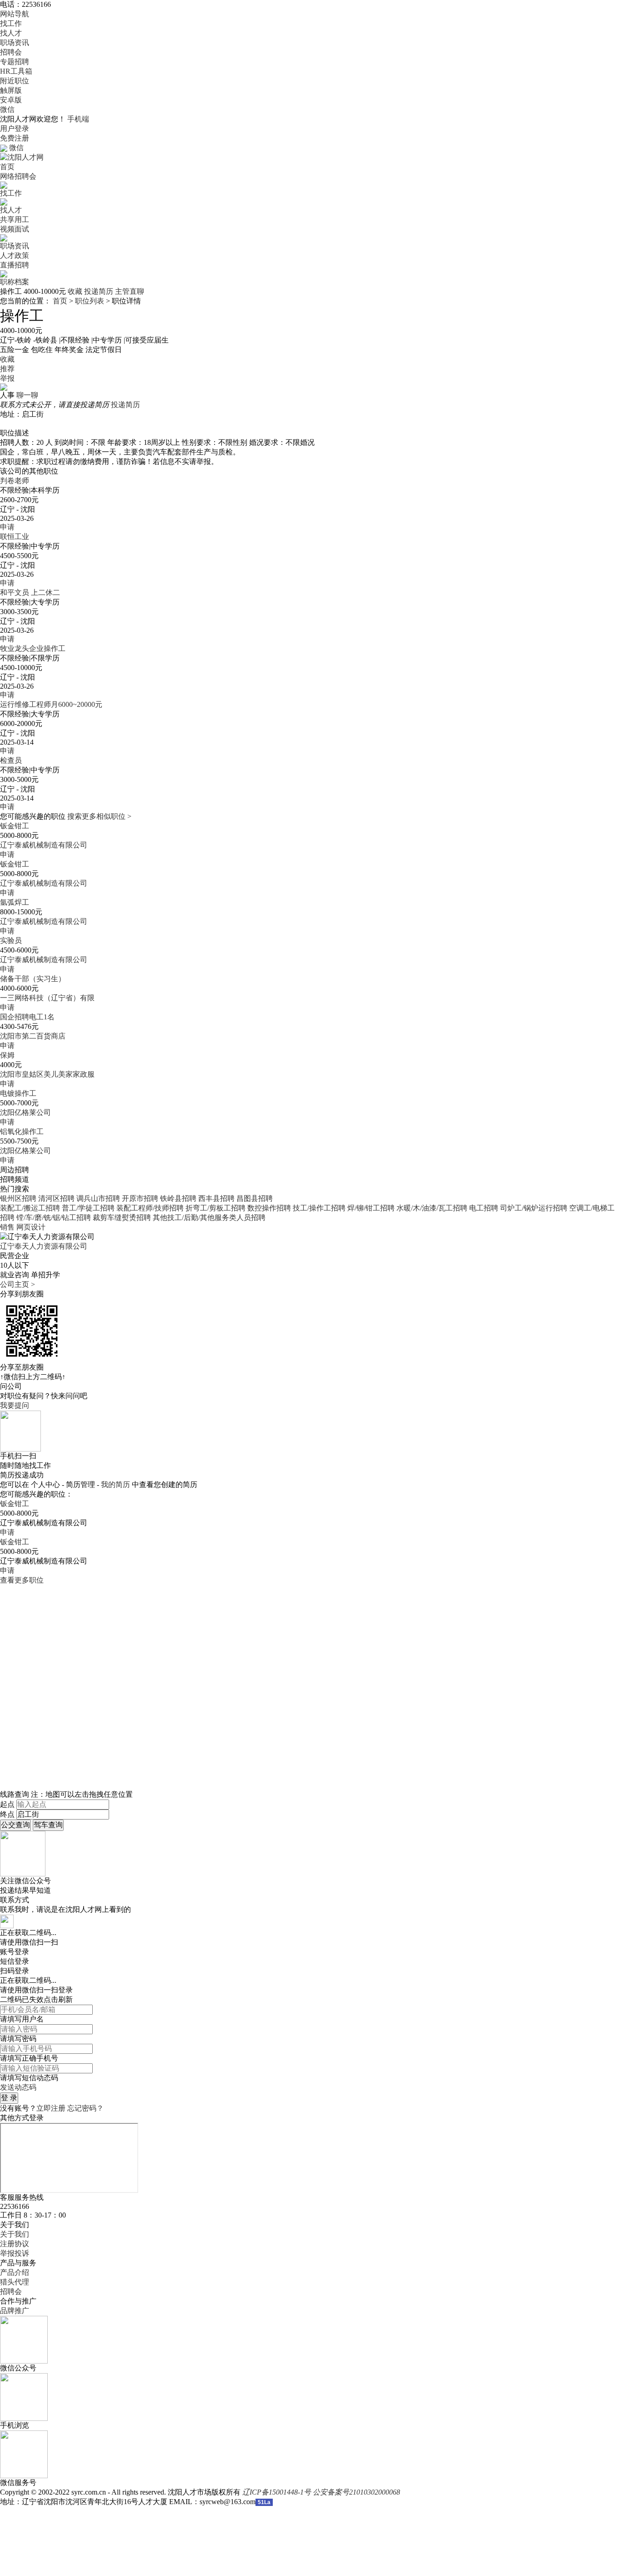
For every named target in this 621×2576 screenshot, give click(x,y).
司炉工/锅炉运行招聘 (534, 1208)
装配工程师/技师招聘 (150, 1208)
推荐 (7, 369)
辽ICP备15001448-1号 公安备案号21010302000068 (321, 2492)
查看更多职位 (22, 1580)
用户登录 (15, 129)
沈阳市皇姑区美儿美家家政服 (47, 1074)
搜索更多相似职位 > (99, 816)
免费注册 (15, 138)
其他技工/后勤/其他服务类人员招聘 (209, 1217)
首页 (7, 167)
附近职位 (15, 81)
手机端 (78, 119)
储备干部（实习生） (33, 979)
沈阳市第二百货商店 (33, 1036)
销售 (7, 1227)
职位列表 (90, 301)
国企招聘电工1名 (27, 1017)
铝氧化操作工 (22, 1132)
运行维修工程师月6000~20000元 (51, 704)
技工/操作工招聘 (319, 1208)
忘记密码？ (85, 2108)
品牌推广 (15, 2311)
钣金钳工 (15, 826)
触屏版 (11, 90)
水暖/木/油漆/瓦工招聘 (432, 1208)
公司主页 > (18, 1284)
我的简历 (115, 1485)
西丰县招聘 (216, 1198)
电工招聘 (484, 1208)
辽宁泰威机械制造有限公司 (44, 845)
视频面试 (15, 229)
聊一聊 (27, 395)
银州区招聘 (18, 1198)
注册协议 (15, 2244)
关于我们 (15, 2234)
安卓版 (11, 100)
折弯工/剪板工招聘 (215, 1208)
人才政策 (15, 255)
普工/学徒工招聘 (88, 1208)
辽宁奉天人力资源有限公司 (44, 1246)
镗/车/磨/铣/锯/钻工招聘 (54, 1217)
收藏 (75, 291)
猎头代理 (15, 2282)
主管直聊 (130, 291)
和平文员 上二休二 (30, 592)
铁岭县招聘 (178, 1198)
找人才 (11, 33)
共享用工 (15, 219)
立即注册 (51, 2108)
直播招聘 (15, 265)
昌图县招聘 (255, 1198)
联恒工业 (15, 537)
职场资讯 (15, 43)
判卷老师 (15, 481)
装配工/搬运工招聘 (30, 1208)
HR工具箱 (16, 71)
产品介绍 (15, 2272)
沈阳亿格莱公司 (25, 1112)
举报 (7, 378)
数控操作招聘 (269, 1208)
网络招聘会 (18, 176)
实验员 (11, 940)
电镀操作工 (18, 1093)
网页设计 (31, 1227)
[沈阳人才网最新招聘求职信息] (22, 157)
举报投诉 (15, 2253)
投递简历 (99, 291)
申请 (7, 527)
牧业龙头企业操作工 (33, 648)
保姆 (7, 1055)
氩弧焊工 (15, 902)
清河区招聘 (56, 1198)
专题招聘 (15, 62)
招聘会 (11, 52)
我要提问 (15, 1405)
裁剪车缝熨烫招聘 (122, 1217)
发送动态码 (18, 2087)
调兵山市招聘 (98, 1198)
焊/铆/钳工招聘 (371, 1208)
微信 (7, 109)
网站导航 (15, 14)
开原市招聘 (140, 1198)
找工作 (11, 23)
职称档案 (15, 282)
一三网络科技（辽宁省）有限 (47, 998)
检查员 (11, 760)
